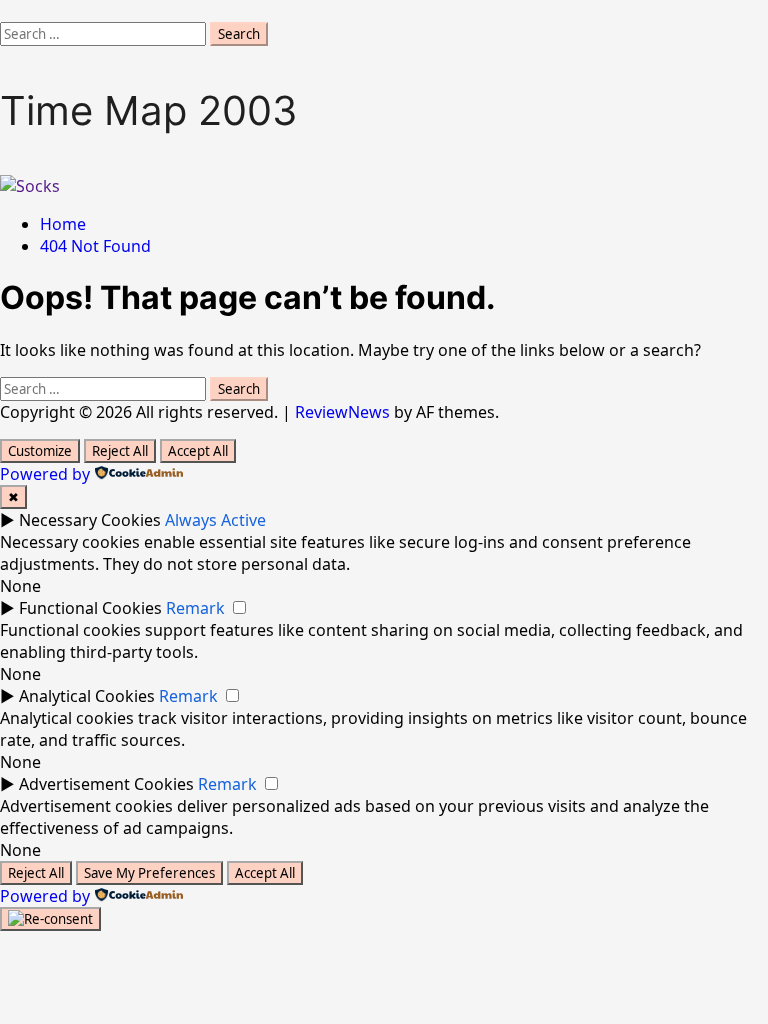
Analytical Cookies (87, 696)
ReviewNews (342, 412)
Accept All (198, 451)
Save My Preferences (149, 873)
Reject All (120, 451)
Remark (195, 608)
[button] (6, 11)
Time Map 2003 (148, 110)
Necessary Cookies (90, 520)
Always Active (215, 520)
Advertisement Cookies (106, 784)
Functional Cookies (90, 608)
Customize (40, 451)
